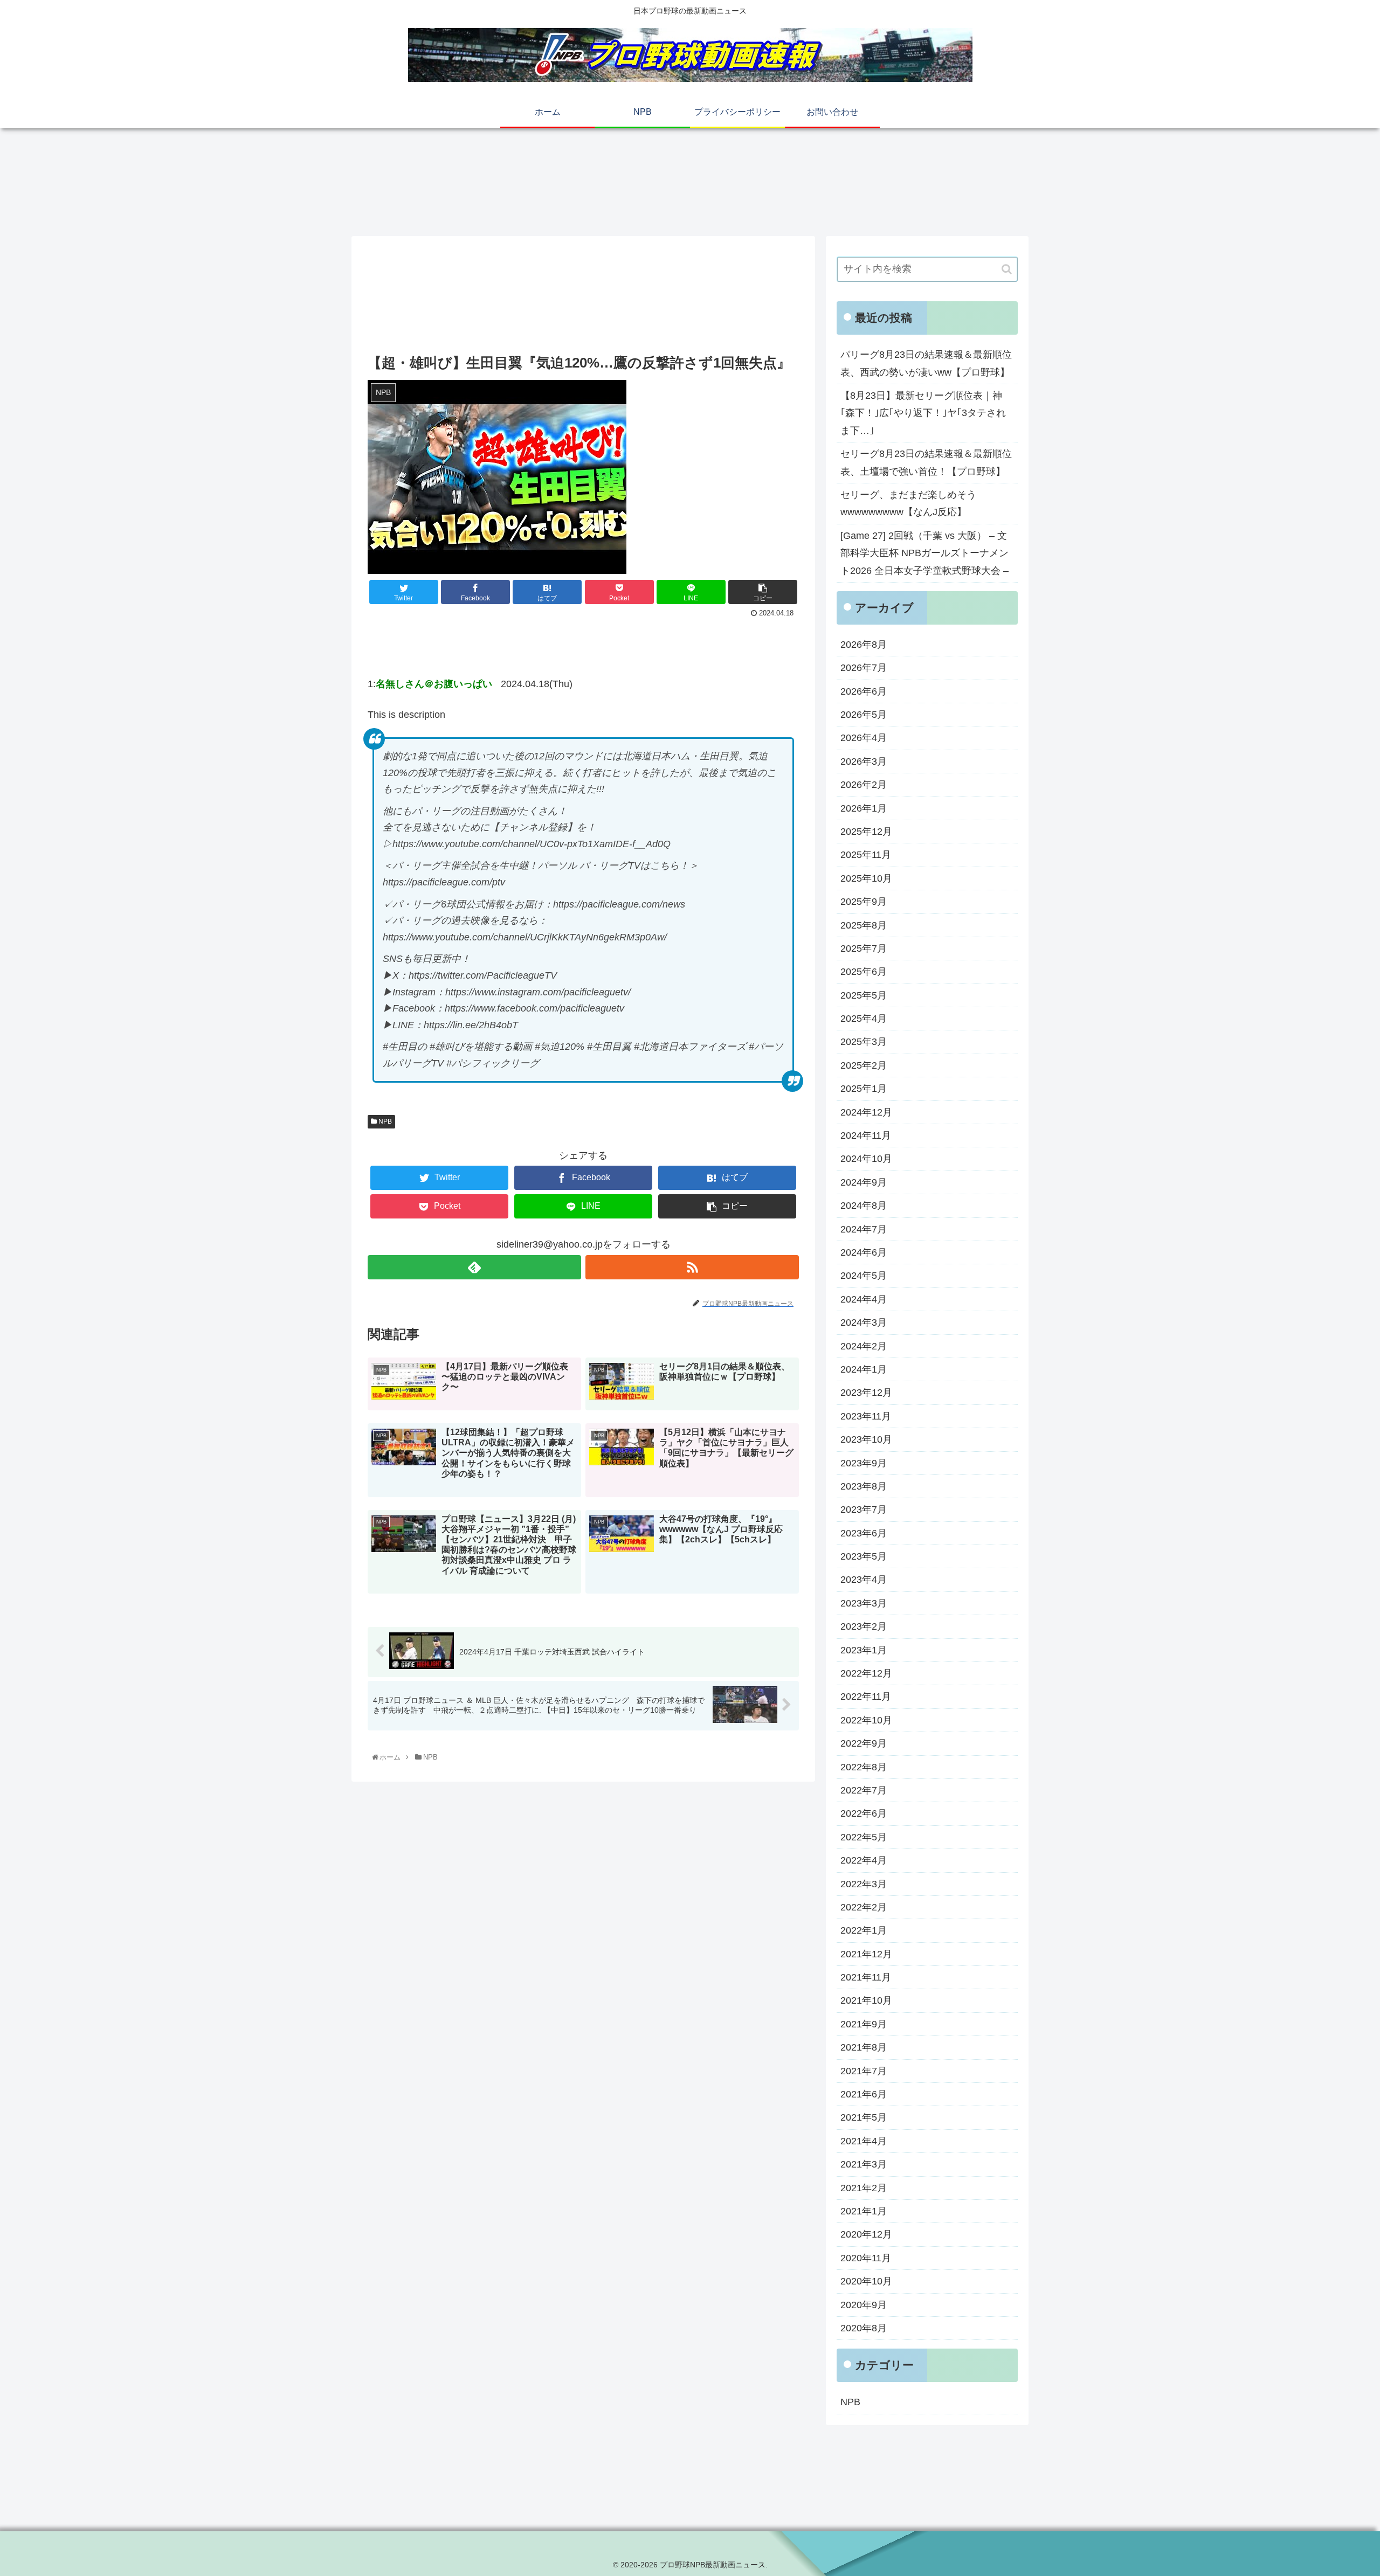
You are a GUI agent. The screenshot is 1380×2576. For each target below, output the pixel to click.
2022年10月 (866, 1720)
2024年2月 (864, 1346)
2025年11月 (866, 855)
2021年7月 (864, 2071)
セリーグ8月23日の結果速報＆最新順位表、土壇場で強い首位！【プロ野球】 (926, 462)
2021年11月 (866, 1977)
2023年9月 (864, 1463)
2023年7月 (864, 1509)
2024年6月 (864, 1252)
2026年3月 (864, 761)
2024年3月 (864, 1322)
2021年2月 (864, 2188)
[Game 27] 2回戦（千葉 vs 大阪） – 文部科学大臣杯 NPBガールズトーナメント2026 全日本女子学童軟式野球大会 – (924, 553)
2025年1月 (864, 1089)
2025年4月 (864, 1019)
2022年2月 (864, 1907)
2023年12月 (866, 1393)
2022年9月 (864, 1743)
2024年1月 (864, 1369)
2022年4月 (864, 1860)
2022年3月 (864, 1884)
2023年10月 (866, 1439)
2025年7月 (864, 948)
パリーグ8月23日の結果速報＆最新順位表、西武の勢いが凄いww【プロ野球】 (926, 363)
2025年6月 (864, 972)
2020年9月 (864, 2305)
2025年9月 (864, 902)
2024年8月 (864, 1206)
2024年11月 (866, 1135)
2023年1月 (864, 1650)
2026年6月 (864, 691)
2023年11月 (866, 1416)
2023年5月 (864, 1556)
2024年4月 (864, 1299)
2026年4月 (864, 738)
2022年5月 (864, 1837)
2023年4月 (864, 1580)
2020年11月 (866, 2258)
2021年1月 (864, 2211)
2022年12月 (866, 1673)
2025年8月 (864, 925)
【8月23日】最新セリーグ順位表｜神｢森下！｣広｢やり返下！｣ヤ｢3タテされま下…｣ (923, 413)
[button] (1007, 269)
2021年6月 (864, 2094)
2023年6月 (864, 1533)
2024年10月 (866, 1159)
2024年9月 (864, 1182)
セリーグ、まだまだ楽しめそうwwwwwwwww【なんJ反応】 (908, 503)
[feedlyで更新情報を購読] (474, 1267)
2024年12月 (866, 1112)
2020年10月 (866, 2281)
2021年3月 (864, 2164)
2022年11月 (866, 1696)
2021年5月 (864, 2117)
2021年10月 (866, 2000)
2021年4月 (864, 2141)
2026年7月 (864, 668)
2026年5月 (864, 715)
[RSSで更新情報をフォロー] (692, 1267)
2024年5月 (864, 1276)
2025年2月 (864, 1065)
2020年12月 (866, 2234)
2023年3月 (864, 1603)
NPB (384, 1121)
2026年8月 (864, 645)
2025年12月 (866, 832)
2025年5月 (864, 995)
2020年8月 (864, 2328)
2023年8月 (864, 1486)
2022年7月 (864, 1790)
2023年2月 (864, 1626)
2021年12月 (866, 1954)
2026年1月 (864, 808)
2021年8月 (864, 2047)
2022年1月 (864, 1930)
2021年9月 (864, 2024)
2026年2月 (864, 785)
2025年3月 (864, 1042)
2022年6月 (864, 1813)
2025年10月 (866, 878)
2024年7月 (864, 1229)
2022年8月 (864, 1767)
